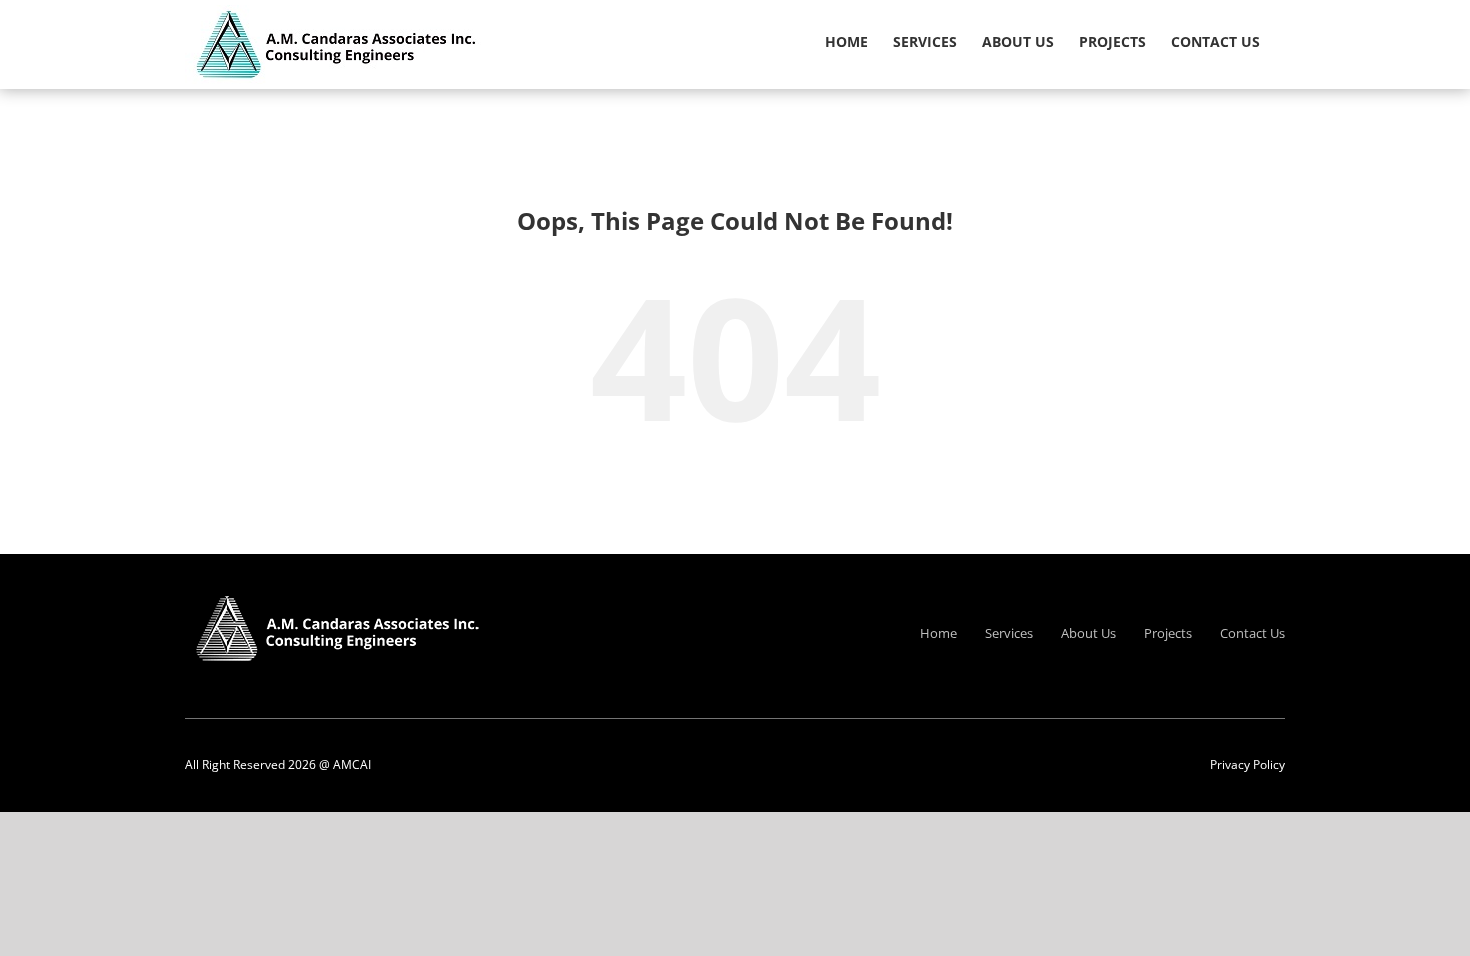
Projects (1168, 633)
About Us (1088, 633)
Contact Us (1252, 633)
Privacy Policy (1247, 764)
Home (938, 633)
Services (1009, 633)
